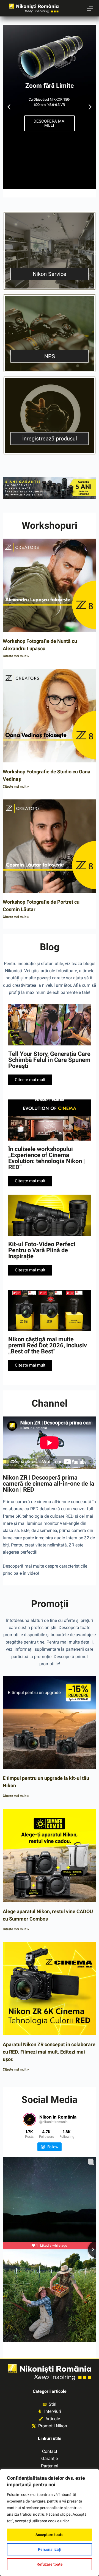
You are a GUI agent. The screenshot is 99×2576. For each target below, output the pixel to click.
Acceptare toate (50, 2535)
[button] (9, 107)
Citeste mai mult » (16, 656)
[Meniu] (90, 8)
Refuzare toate (50, 2564)
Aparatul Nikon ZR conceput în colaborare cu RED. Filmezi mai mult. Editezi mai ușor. (49, 2052)
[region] (50, 2523)
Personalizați (50, 2549)
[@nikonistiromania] (29, 2119)
